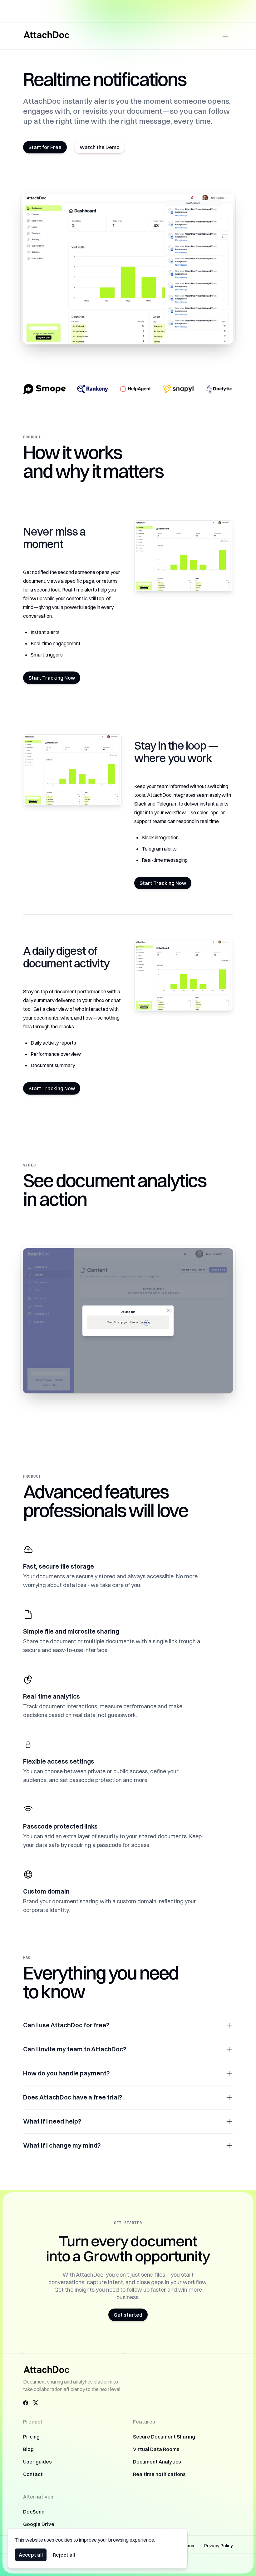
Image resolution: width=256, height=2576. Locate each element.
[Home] (47, 35)
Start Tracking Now (52, 678)
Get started (128, 2315)
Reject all (64, 2555)
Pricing (31, 2437)
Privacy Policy (219, 2546)
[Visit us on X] (36, 2403)
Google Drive (39, 2524)
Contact (33, 2474)
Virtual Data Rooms (156, 2449)
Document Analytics (157, 2462)
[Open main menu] (225, 35)
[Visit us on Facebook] (26, 2403)
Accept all (31, 2555)
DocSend (34, 2512)
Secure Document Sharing (164, 2437)
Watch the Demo (100, 147)
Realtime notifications (159, 2474)
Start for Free (45, 147)
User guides (37, 2462)
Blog (28, 2449)
